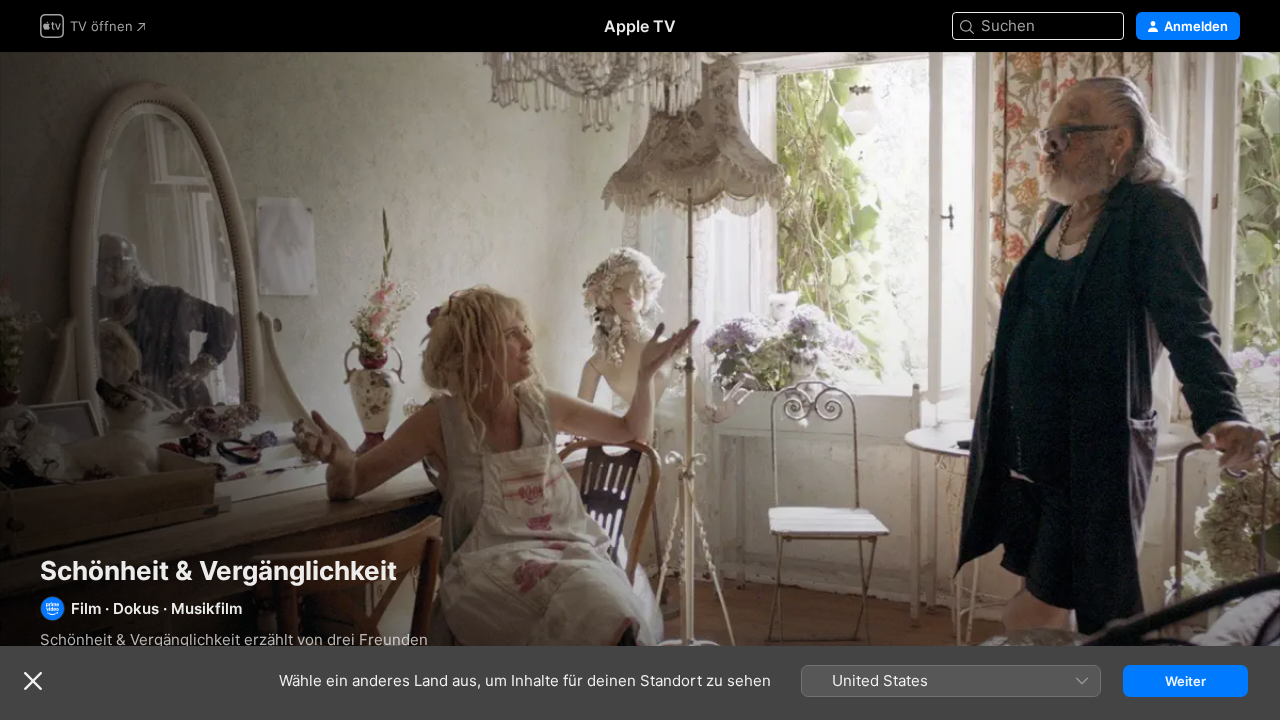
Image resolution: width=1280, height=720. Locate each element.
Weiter (1185, 681)
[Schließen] (33, 681)
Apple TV (640, 26)
